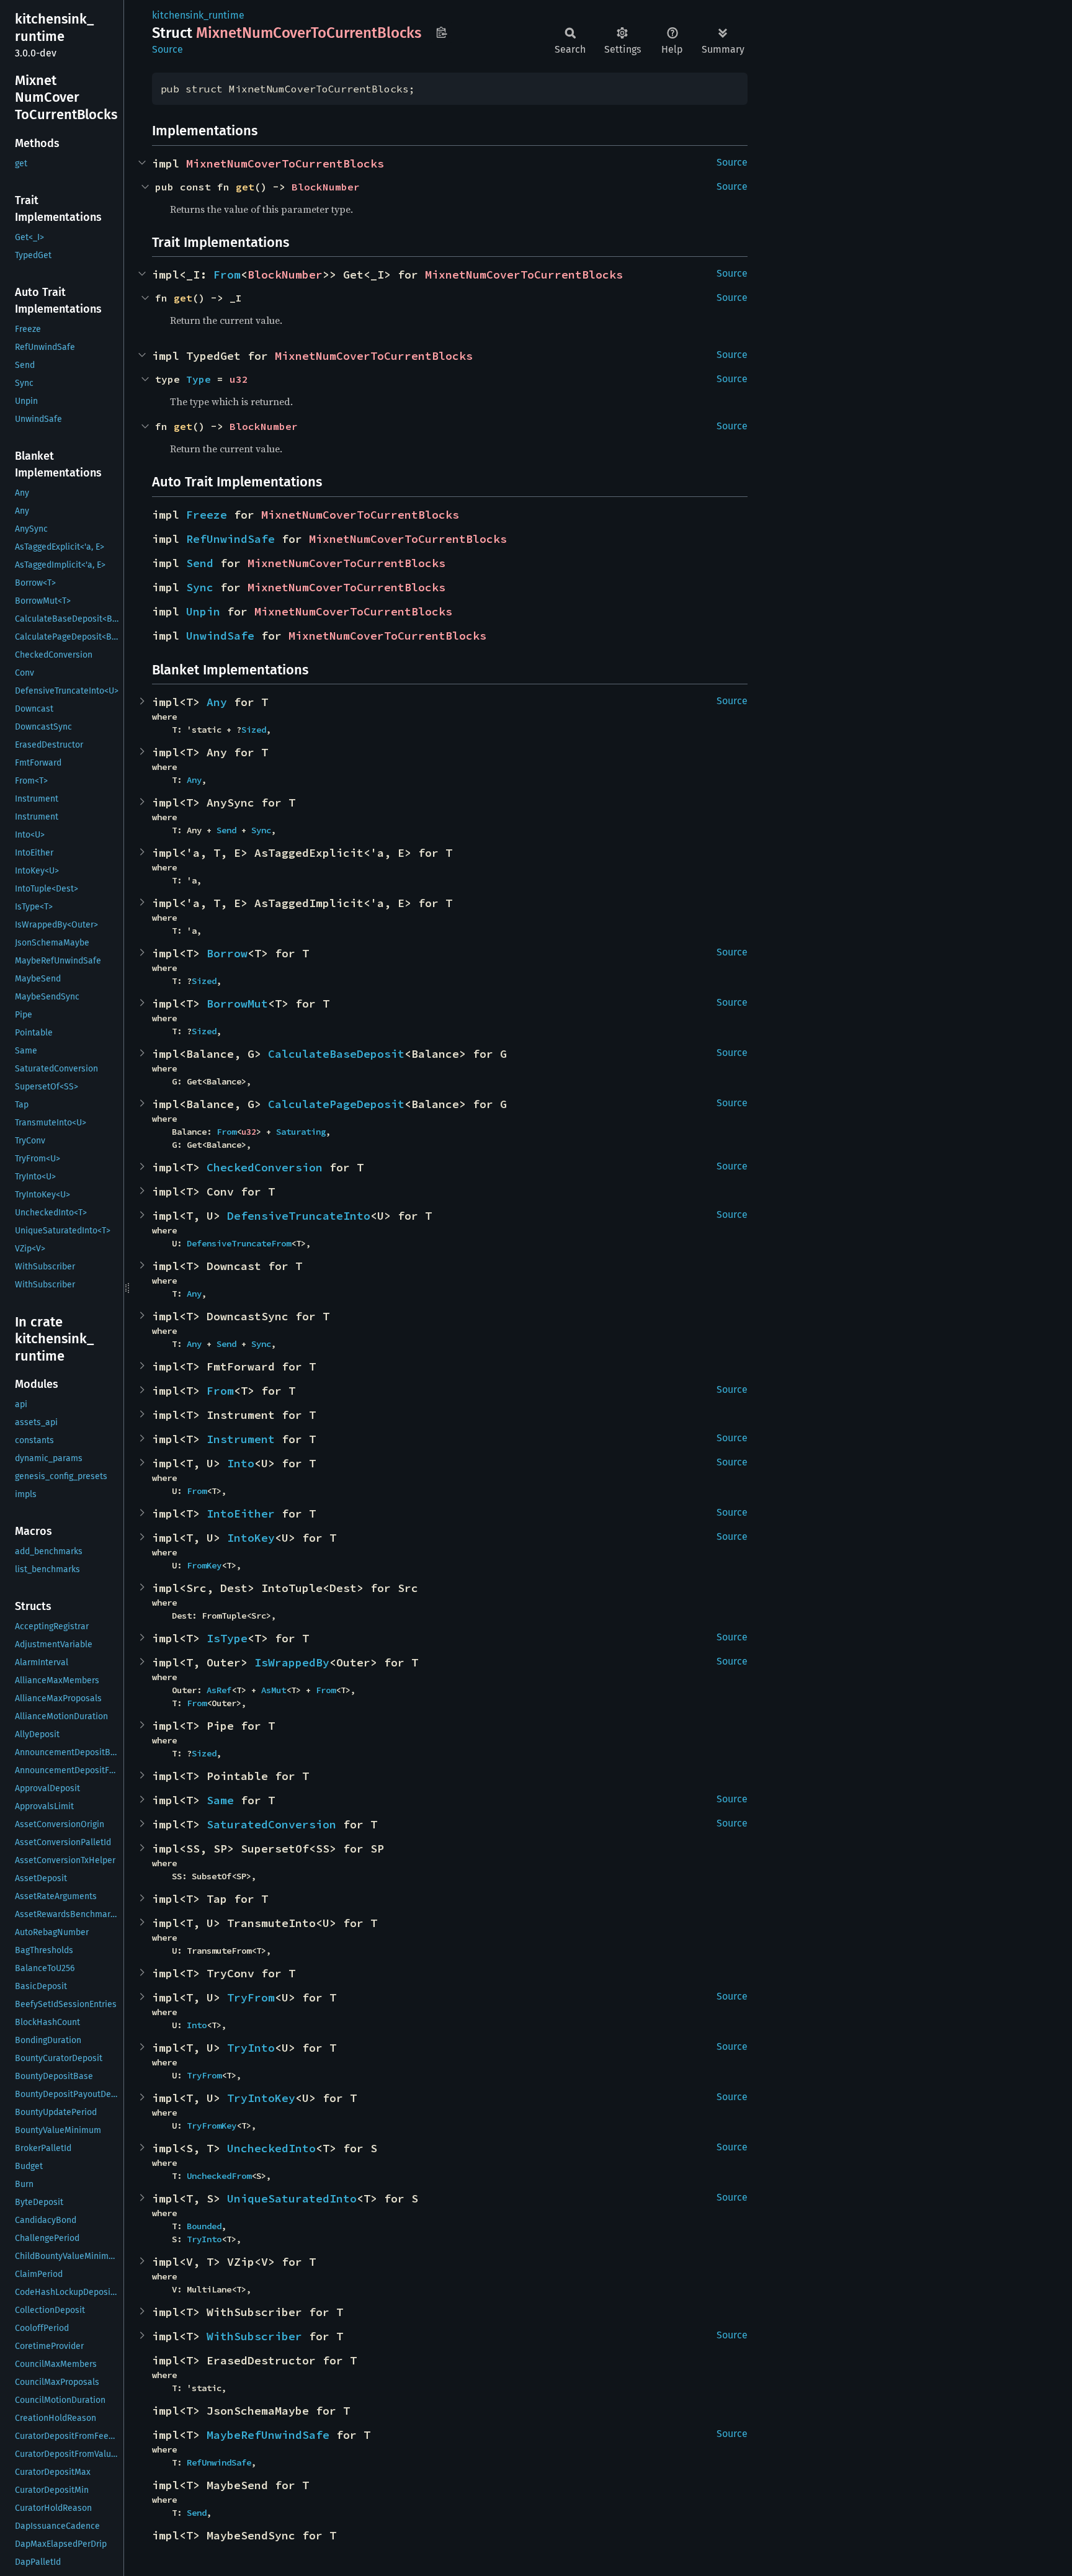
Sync (200, 587)
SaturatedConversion (271, 1824)
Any (217, 702)
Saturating (301, 1132)
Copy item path (441, 32)
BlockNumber (326, 187)
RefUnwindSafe (230, 539)
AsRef (219, 1690)
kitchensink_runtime (198, 15)
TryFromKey (212, 2126)
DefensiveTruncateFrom (239, 1243)
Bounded (204, 2226)
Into (241, 1463)
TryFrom (251, 1997)
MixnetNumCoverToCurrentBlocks (285, 163)
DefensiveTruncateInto (299, 1216)
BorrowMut (237, 1004)
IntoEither (241, 1514)
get (245, 187)
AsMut (274, 1690)
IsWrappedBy (292, 1662)
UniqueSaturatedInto (292, 2198)
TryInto (251, 2048)
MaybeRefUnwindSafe (268, 2435)
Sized (254, 730)
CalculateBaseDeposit (336, 1054)
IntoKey (251, 1538)
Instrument (241, 1439)
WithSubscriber (254, 2336)
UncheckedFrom (219, 2176)
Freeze (207, 515)
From (227, 275)
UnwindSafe (220, 636)
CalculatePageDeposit (336, 1104)
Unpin (203, 611)
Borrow (227, 953)
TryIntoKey (261, 2098)
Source (167, 49)
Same (220, 1800)
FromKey (204, 1565)
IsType (227, 1638)
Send (200, 563)
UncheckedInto (271, 2148)
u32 (239, 379)
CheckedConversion (265, 1167)
